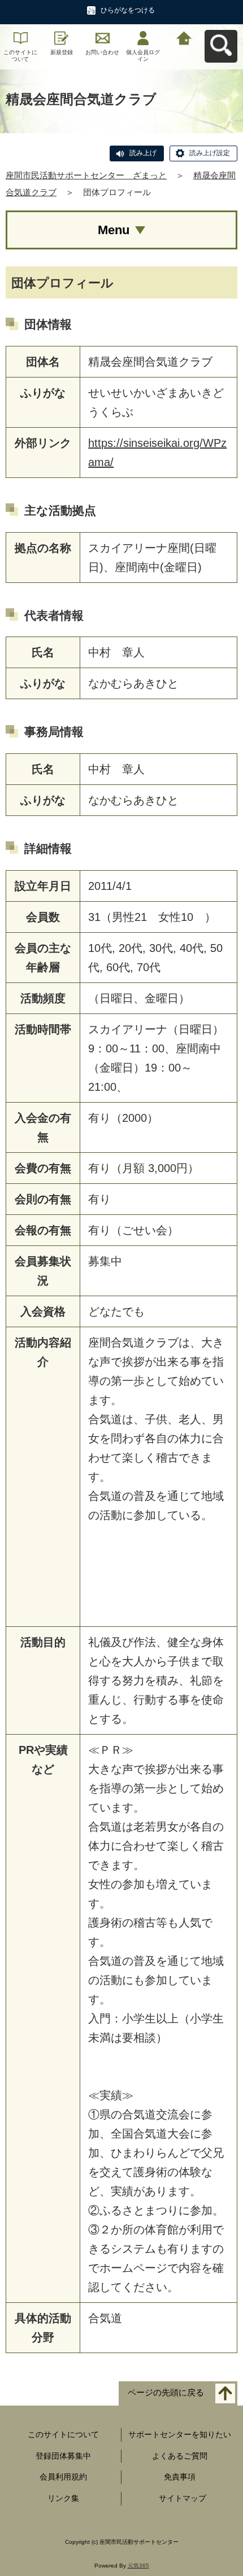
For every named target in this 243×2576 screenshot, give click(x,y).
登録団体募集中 (63, 2456)
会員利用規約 (63, 2477)
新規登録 (62, 52)
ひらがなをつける (128, 10)
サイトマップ (183, 2498)
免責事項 (180, 2477)
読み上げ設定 (210, 153)
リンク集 (63, 2498)
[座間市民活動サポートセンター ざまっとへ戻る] (184, 37)
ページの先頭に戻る (166, 2392)
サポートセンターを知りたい (180, 2434)
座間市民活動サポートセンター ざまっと (86, 175)
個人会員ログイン (143, 56)
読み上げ (143, 153)
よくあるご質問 (180, 2456)
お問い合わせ (102, 52)
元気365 (138, 2566)
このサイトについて (20, 56)
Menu (114, 230)
